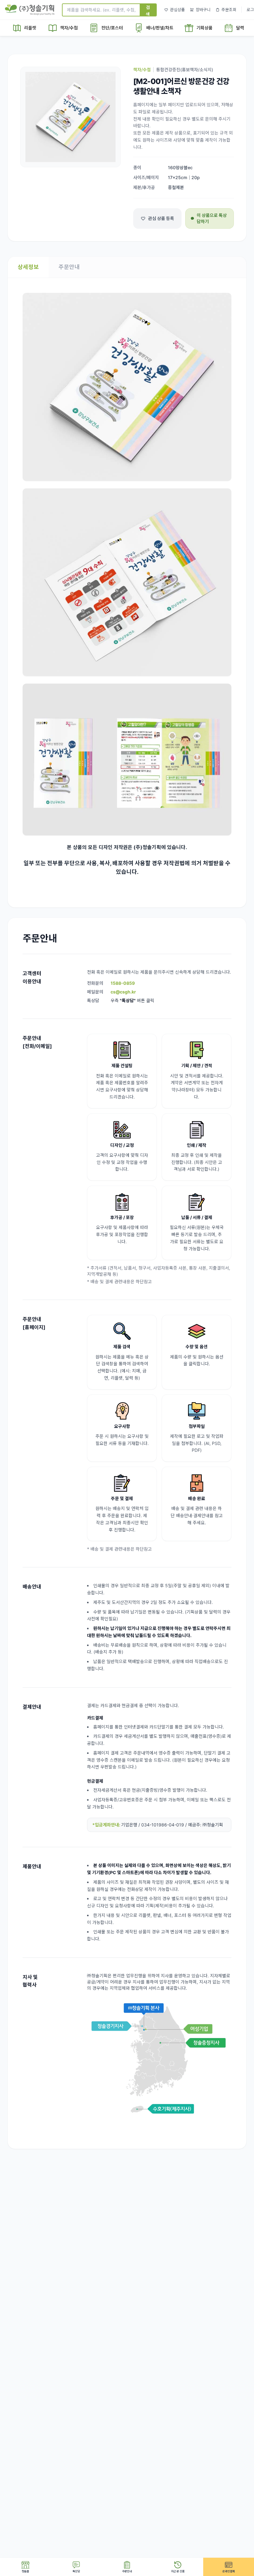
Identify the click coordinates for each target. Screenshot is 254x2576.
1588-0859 (123, 983)
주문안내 (69, 267)
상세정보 (28, 267)
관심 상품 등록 (161, 218)
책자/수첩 (142, 70)
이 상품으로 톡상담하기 (212, 218)
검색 (148, 10)
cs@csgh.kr (123, 992)
